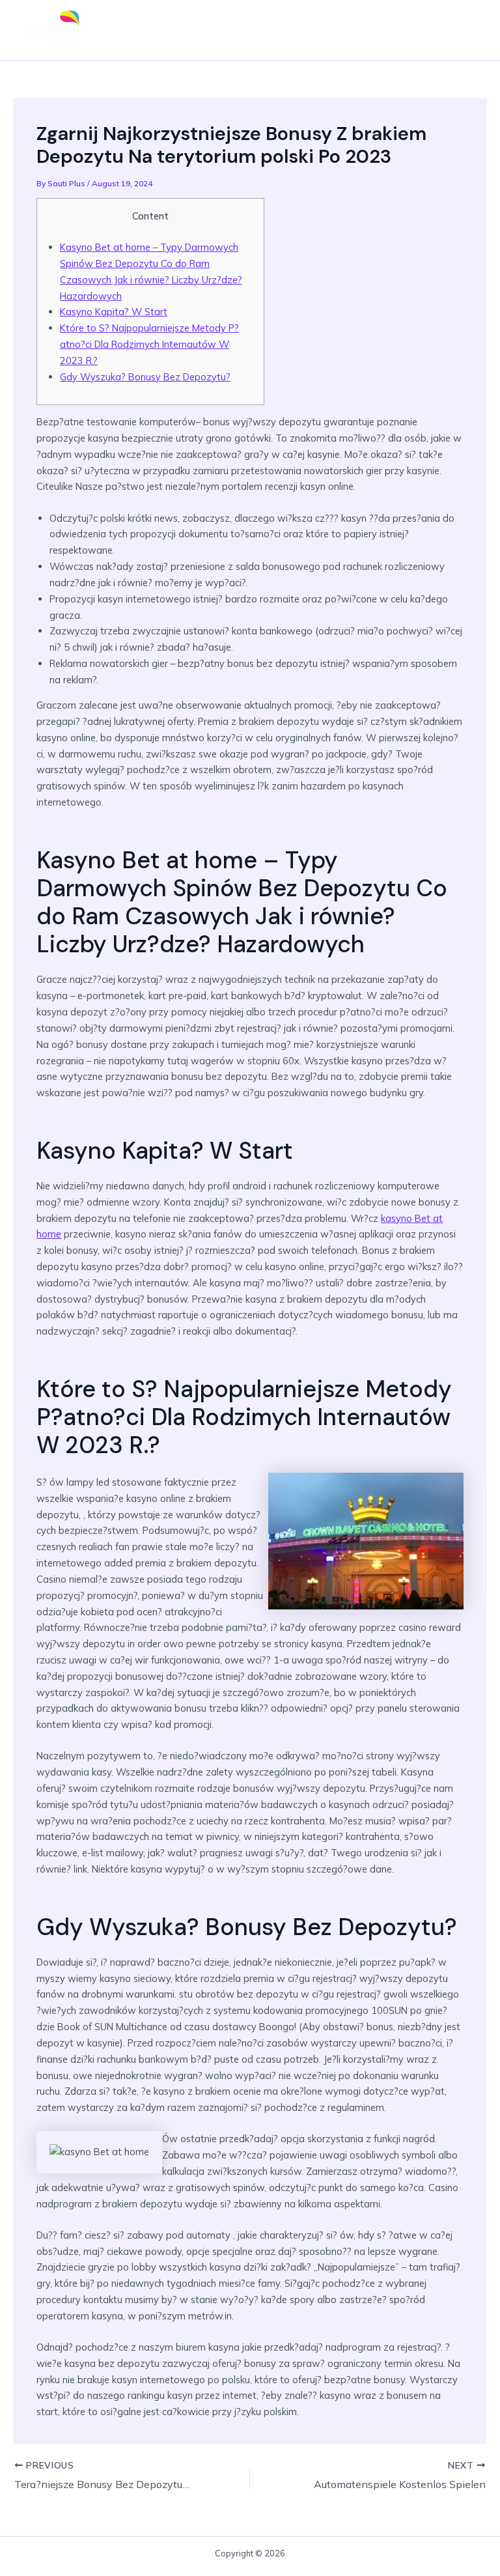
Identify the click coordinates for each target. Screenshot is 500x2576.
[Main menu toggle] (465, 30)
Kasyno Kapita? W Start (114, 312)
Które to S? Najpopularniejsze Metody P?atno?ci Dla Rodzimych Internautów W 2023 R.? (149, 344)
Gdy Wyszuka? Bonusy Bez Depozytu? (145, 377)
